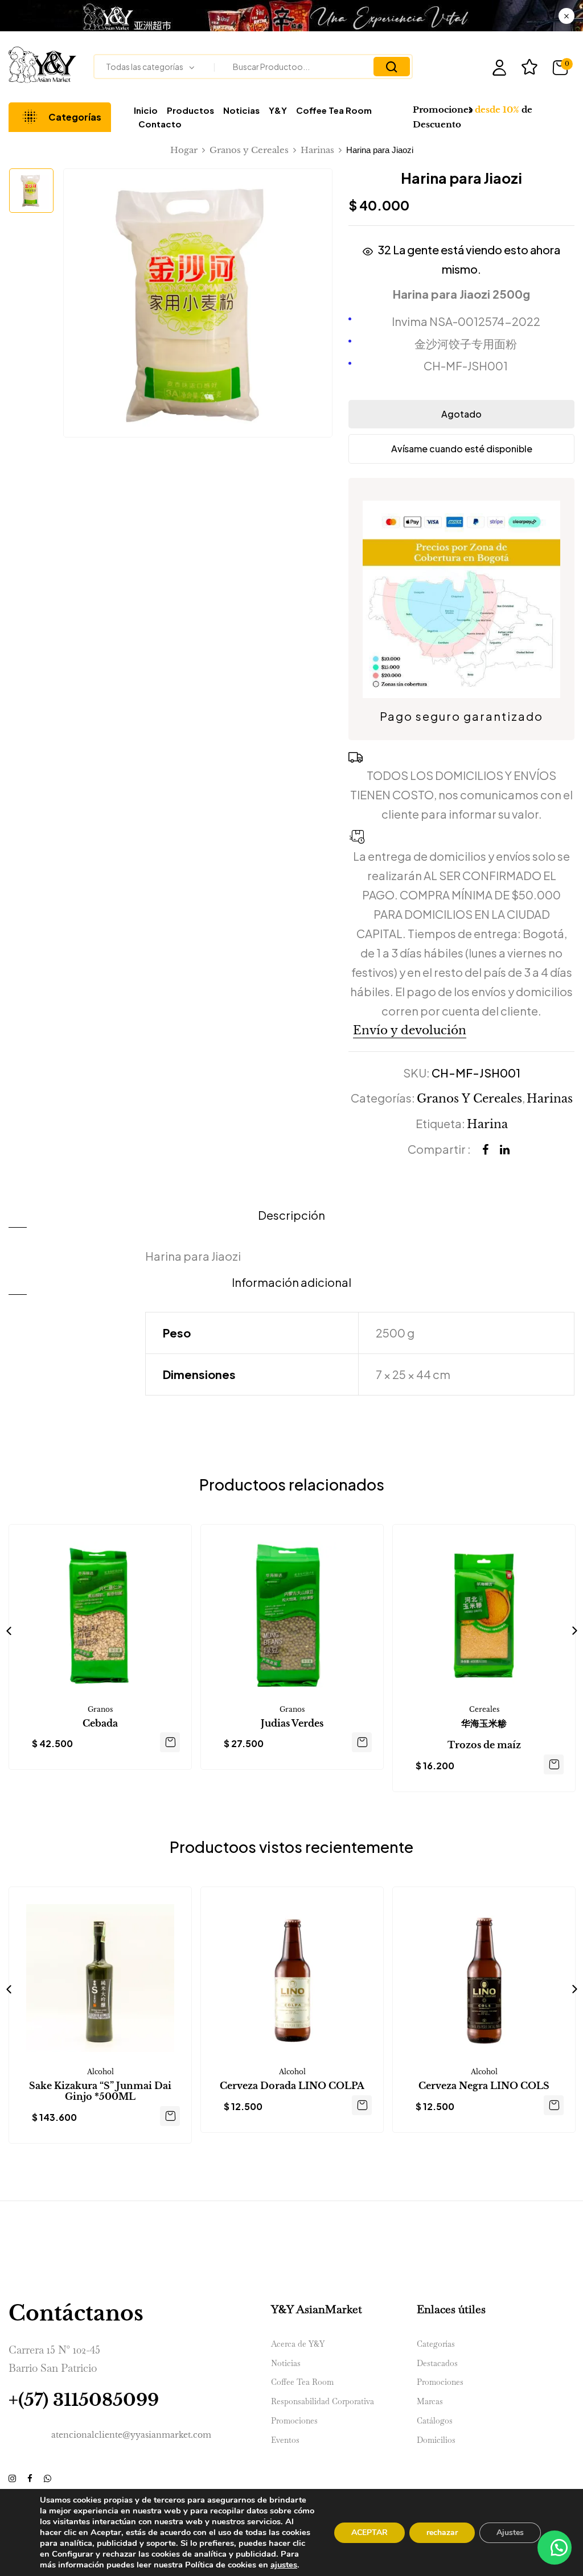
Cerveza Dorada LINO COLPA (292, 2086)
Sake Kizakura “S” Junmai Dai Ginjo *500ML (100, 2091)
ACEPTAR (369, 2532)
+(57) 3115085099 (84, 2400)
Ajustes (510, 2532)
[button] (563, 68)
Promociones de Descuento (473, 117)
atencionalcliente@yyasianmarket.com (131, 2435)
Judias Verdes (292, 1723)
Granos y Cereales (249, 150)
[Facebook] (485, 1150)
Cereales (484, 1709)
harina (487, 1124)
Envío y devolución (410, 1030)
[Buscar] (392, 67)
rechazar (442, 2532)
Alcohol (100, 2072)
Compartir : (439, 1149)
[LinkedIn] (505, 1150)
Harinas (317, 150)
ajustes (284, 2565)
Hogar (184, 150)
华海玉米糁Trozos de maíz (484, 1734)
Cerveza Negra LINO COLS (484, 2086)
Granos (100, 1709)
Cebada (100, 1723)
